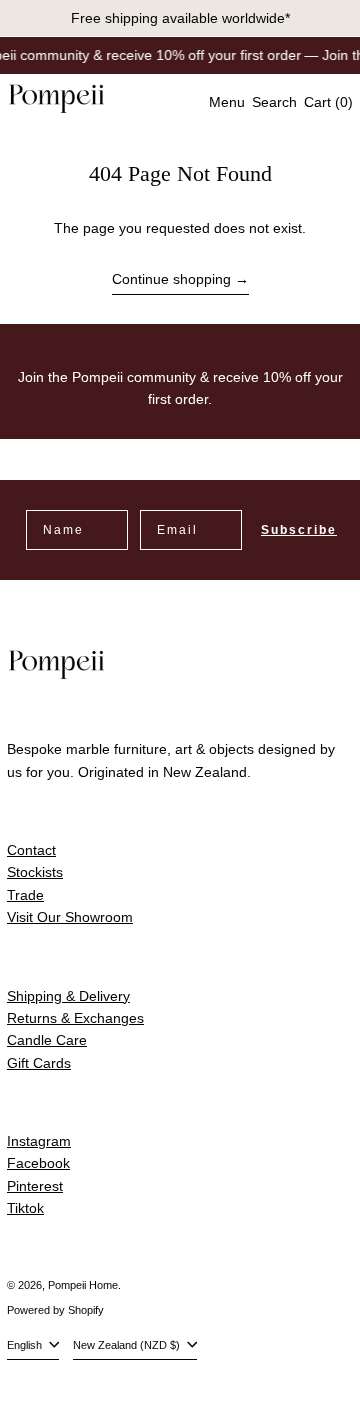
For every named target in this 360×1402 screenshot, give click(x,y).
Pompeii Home (83, 1285)
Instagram (39, 1141)
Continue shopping (171, 279)
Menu (227, 102)
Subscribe (299, 530)
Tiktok (25, 1208)
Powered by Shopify (55, 1310)
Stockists (35, 872)
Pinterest (35, 1186)
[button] (274, 102)
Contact (31, 850)
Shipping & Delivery (68, 996)
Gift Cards (39, 1063)
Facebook (38, 1163)
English (26, 1345)
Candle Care (47, 1040)
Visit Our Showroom (70, 917)
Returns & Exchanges (75, 1018)
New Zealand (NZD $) (128, 1345)
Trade (25, 895)
